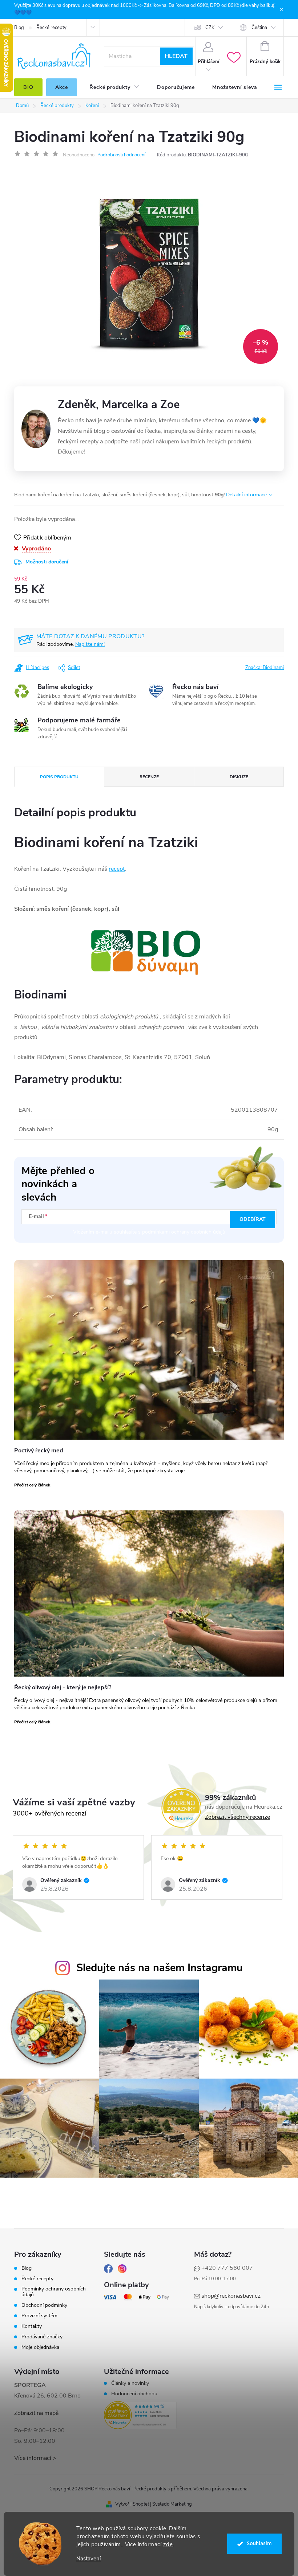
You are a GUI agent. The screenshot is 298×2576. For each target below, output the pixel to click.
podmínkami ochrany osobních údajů (184, 1232)
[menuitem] (28, 87)
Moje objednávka (40, 2347)
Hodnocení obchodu (134, 2394)
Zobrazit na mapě (36, 2413)
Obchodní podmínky (44, 2305)
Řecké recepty (51, 28)
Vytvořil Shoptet (132, 2504)
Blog (19, 28)
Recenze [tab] (149, 777)
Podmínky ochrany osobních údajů (54, 2292)
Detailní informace (246, 495)
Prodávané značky (42, 2337)
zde (168, 2544)
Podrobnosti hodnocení (121, 155)
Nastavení (88, 2559)
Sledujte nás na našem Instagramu (160, 1968)
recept (117, 869)
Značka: (265, 668)
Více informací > (35, 2458)
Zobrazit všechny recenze (237, 1817)
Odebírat (253, 1219)
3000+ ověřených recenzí (49, 1813)
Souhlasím (259, 2544)
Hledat (176, 56)
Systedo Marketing (172, 2504)
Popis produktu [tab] (59, 777)
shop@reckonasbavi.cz (231, 2296)
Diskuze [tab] (239, 777)
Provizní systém (39, 2316)
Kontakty (32, 2326)
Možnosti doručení (47, 562)
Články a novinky (130, 2383)
